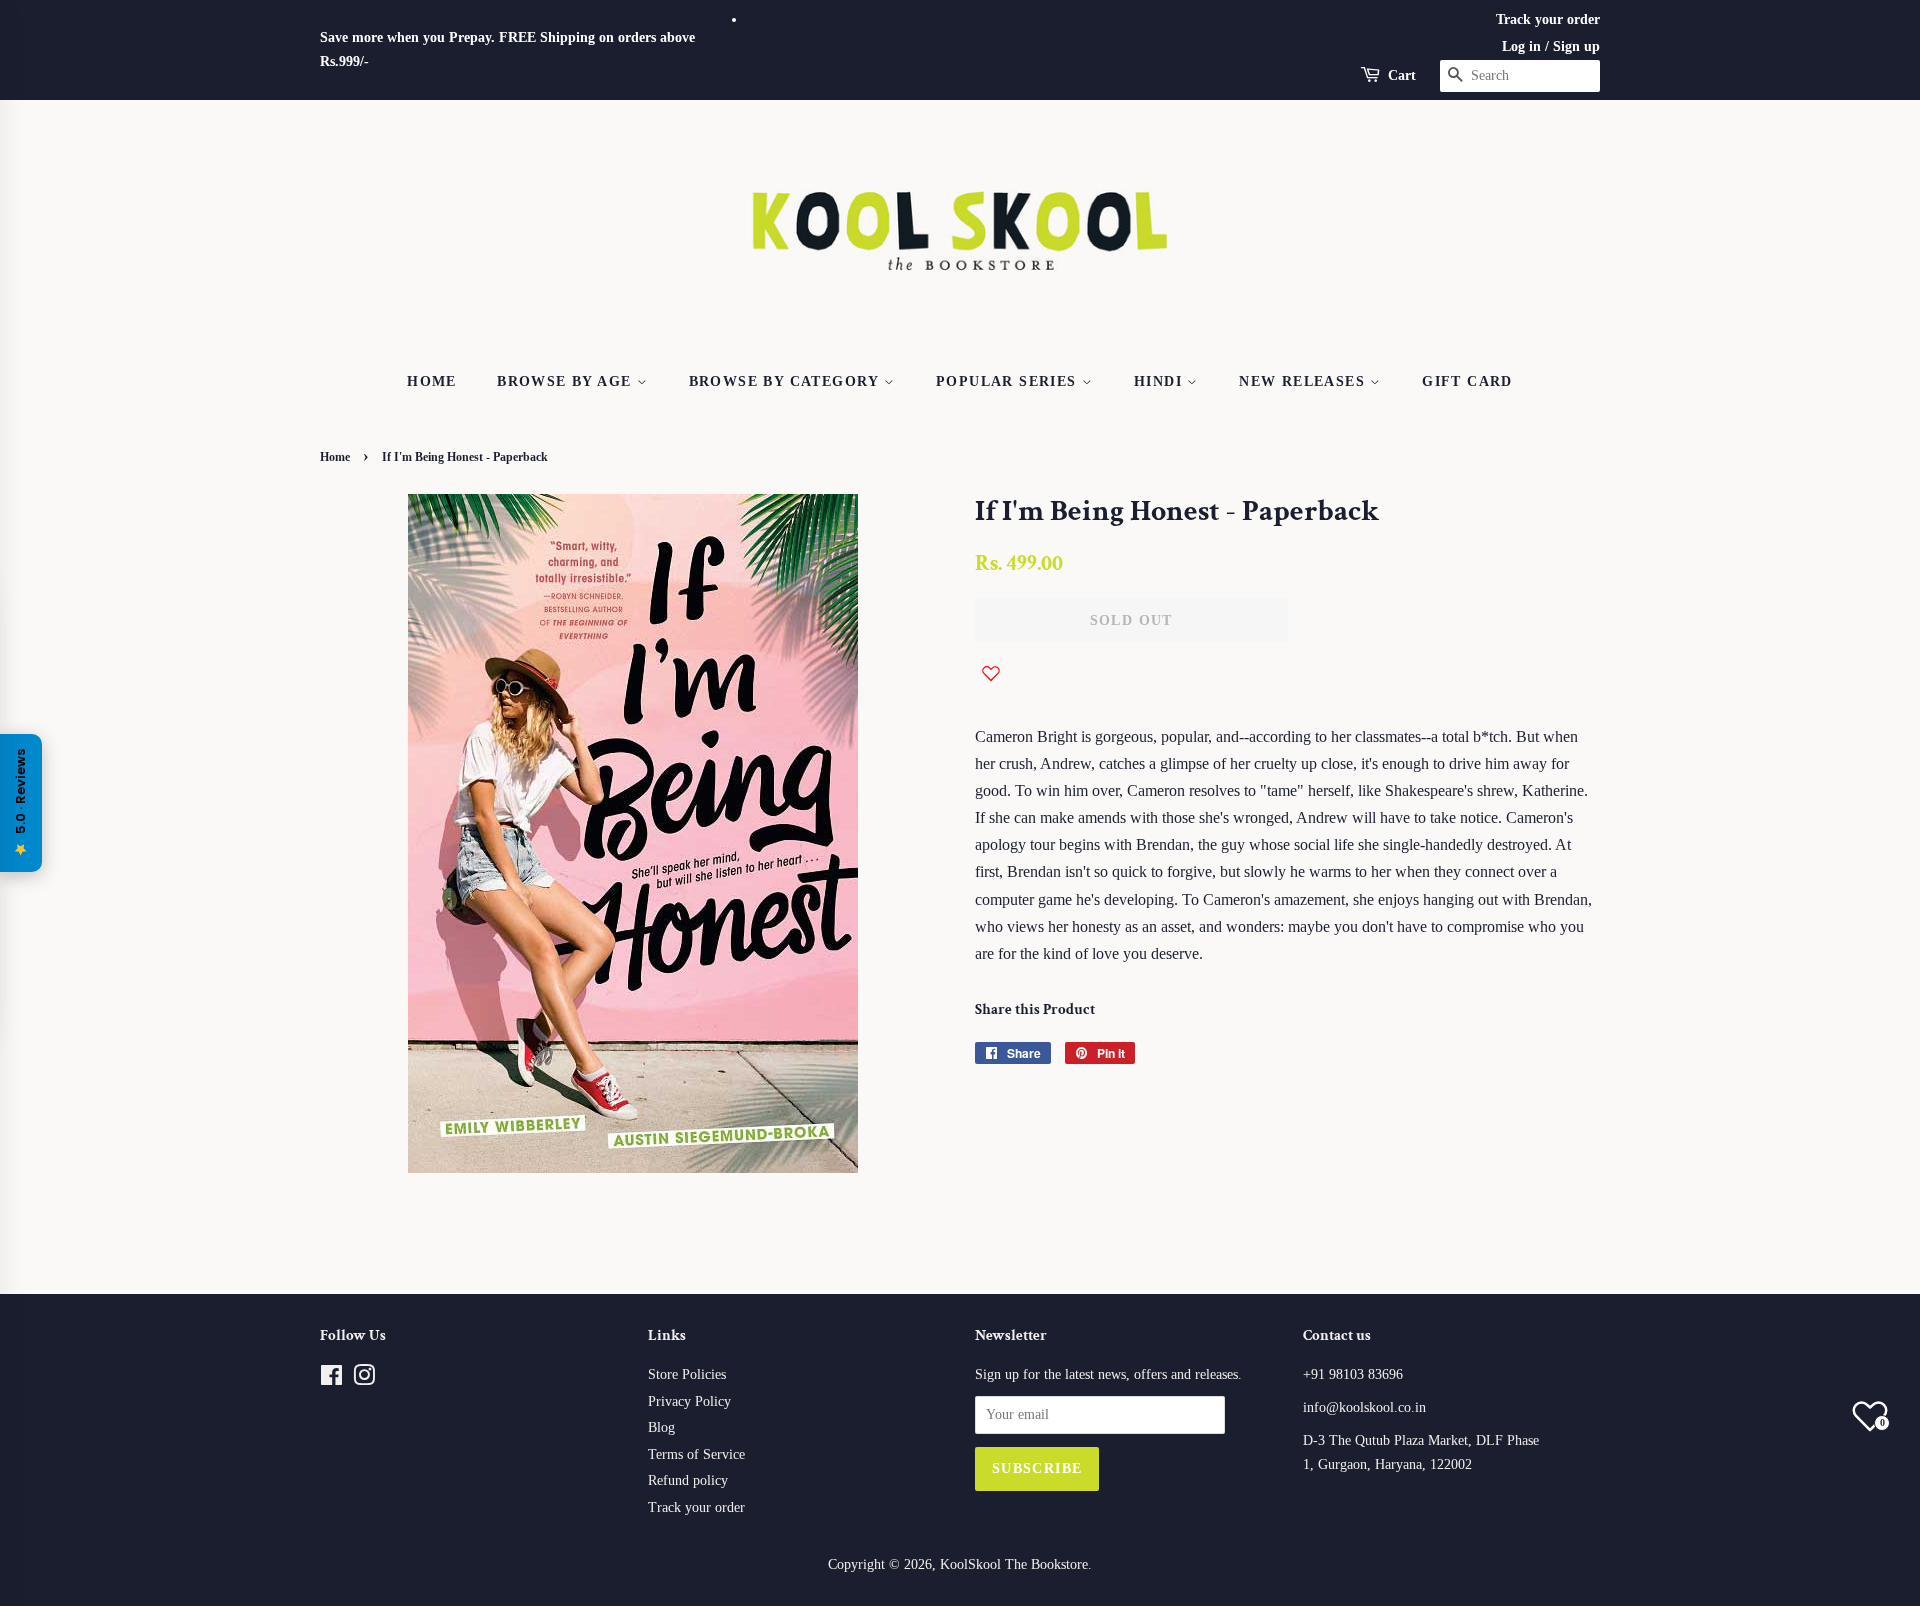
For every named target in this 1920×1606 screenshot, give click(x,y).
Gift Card (1467, 381)
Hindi (1160, 381)
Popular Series (1009, 381)
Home (432, 381)
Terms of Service (696, 1454)
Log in (1521, 46)
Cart (1402, 75)
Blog (661, 1427)
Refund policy (688, 1480)
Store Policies (687, 1374)
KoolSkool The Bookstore (1014, 1564)
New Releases (1304, 381)
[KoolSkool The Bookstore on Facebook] (331, 1379)
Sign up (1576, 46)
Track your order (1548, 19)
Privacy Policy (689, 1401)
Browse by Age (567, 381)
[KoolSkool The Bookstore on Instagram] (364, 1379)
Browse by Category (787, 381)
